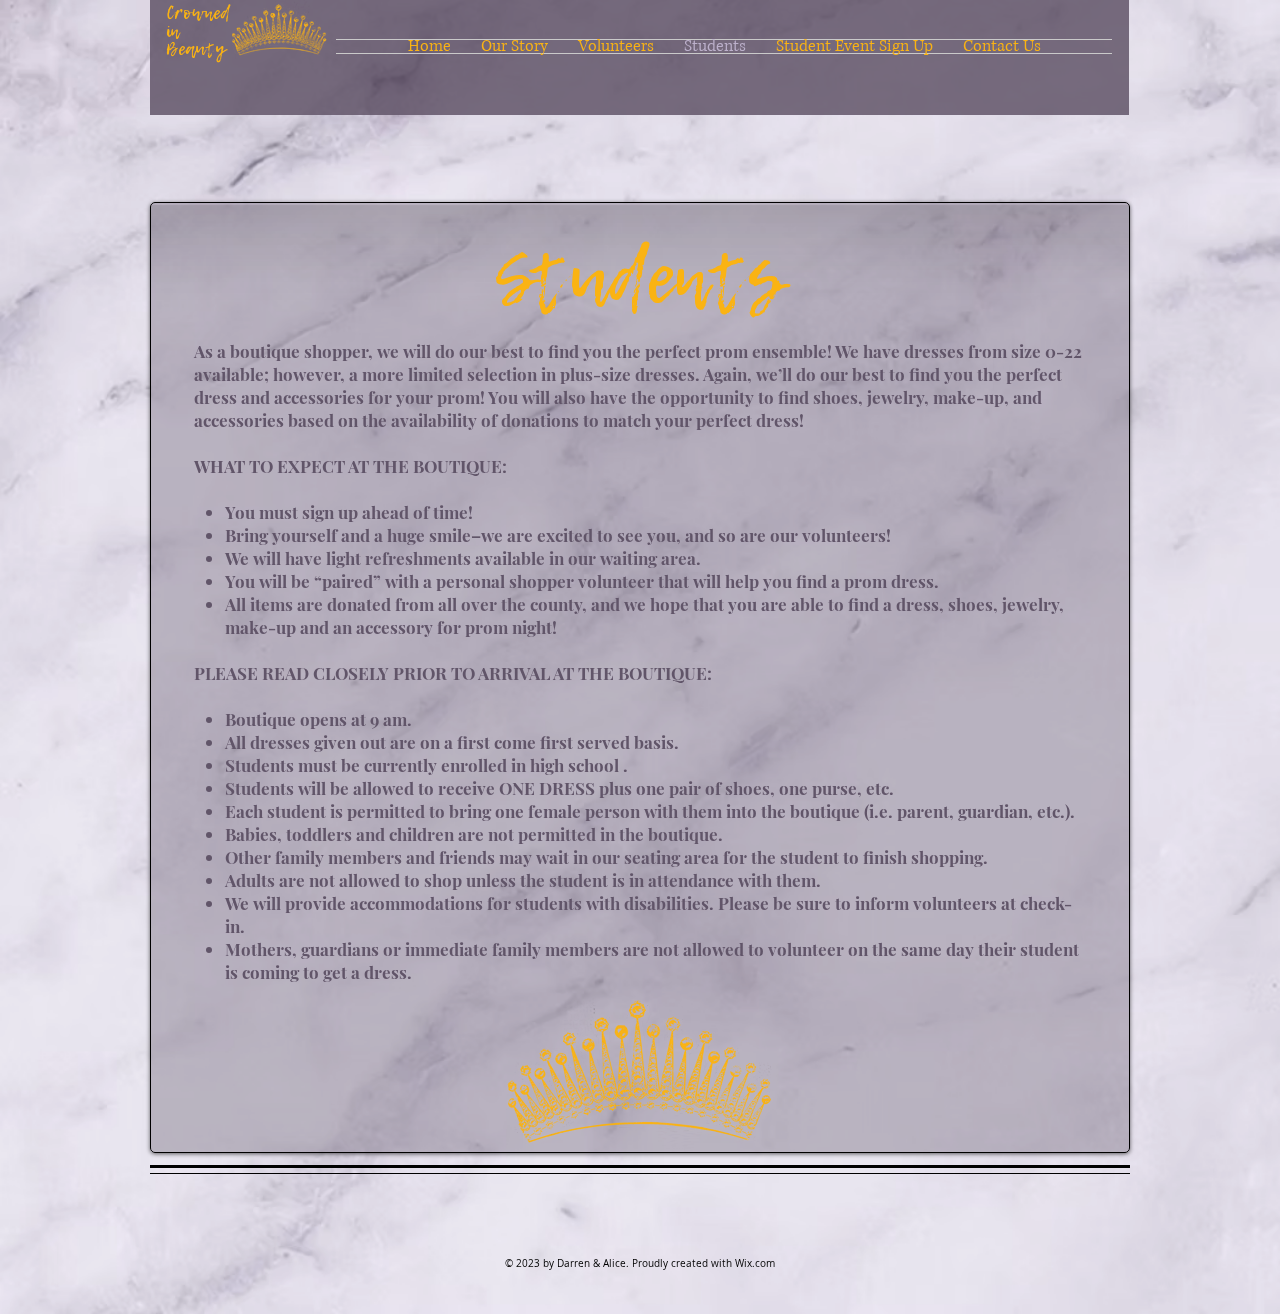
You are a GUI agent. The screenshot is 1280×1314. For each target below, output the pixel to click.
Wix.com (755, 1263)
